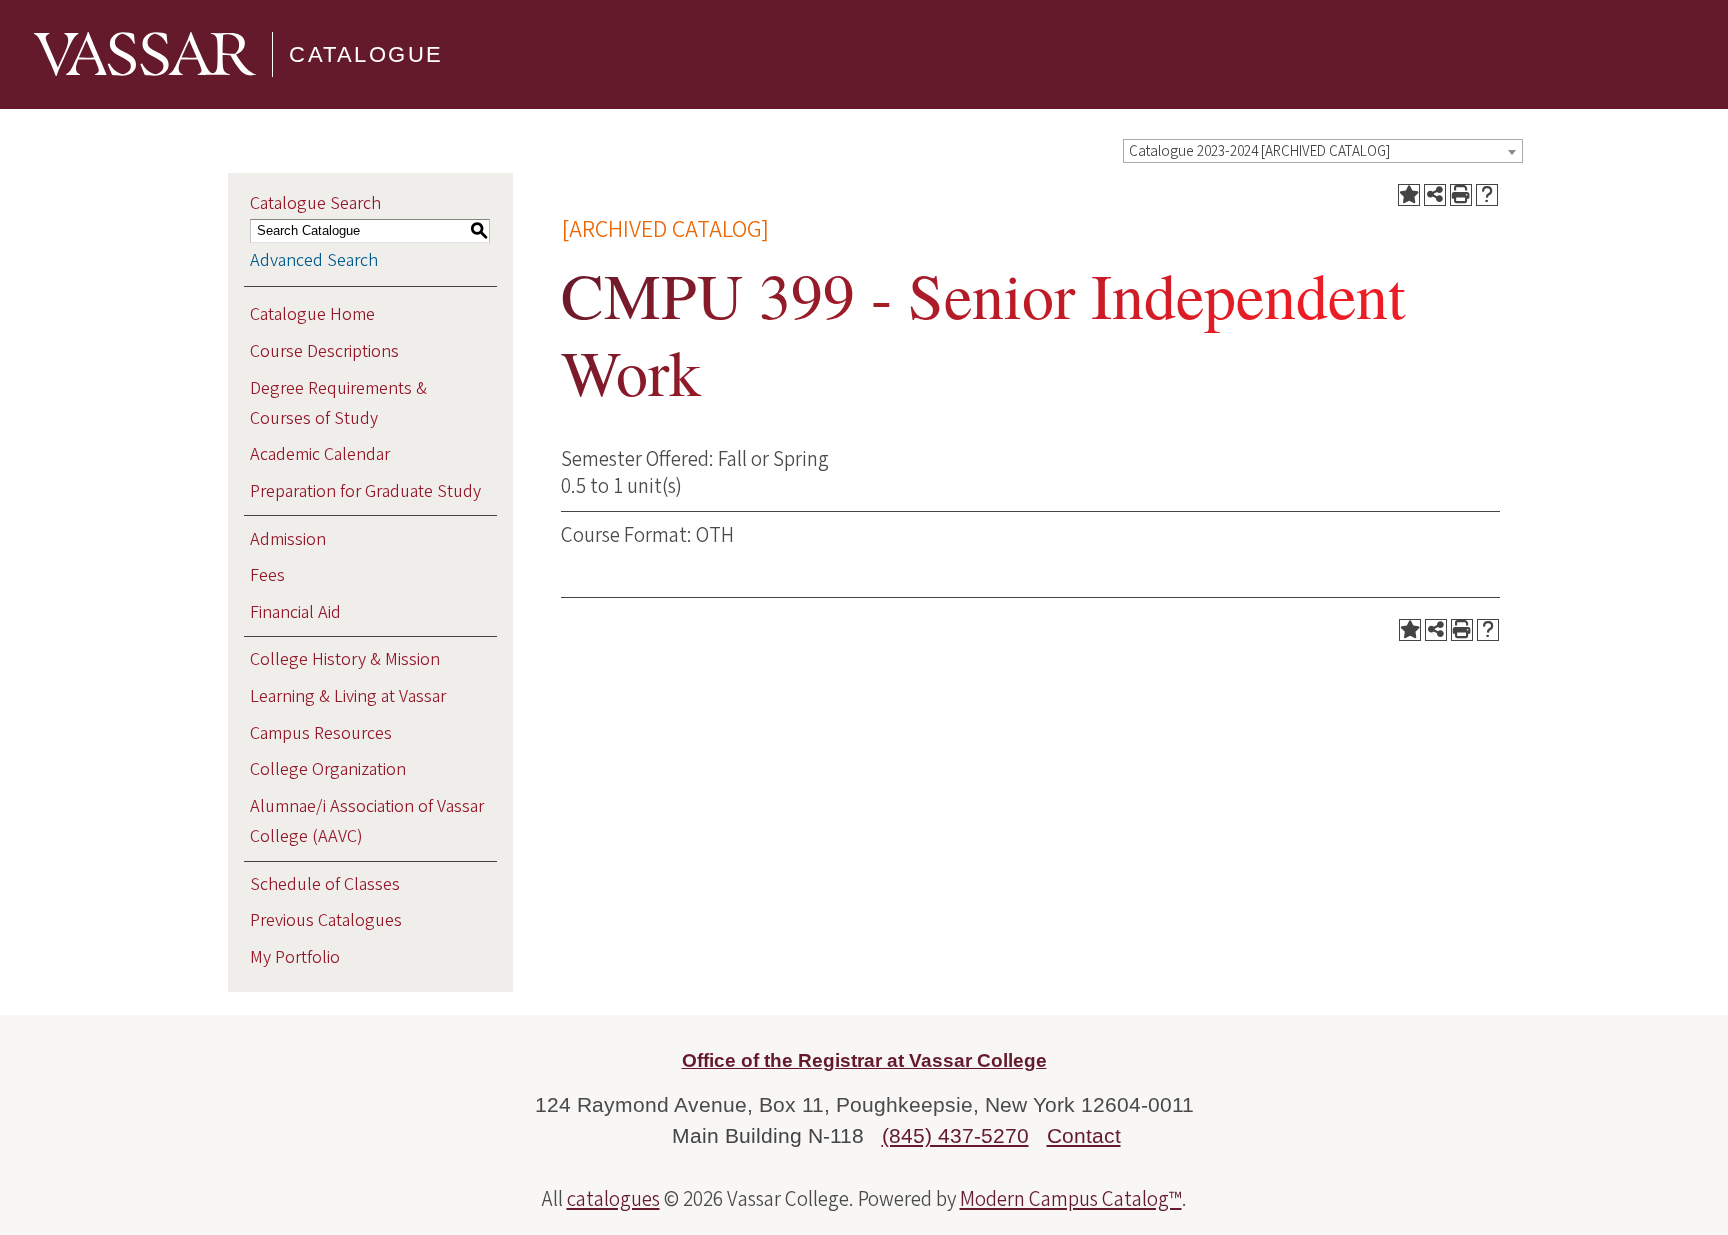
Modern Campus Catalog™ (1071, 1199)
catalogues (613, 1199)
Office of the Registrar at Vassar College (864, 1060)
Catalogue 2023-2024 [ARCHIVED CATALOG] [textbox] (1259, 151)
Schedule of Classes (325, 884)
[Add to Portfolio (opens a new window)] (1409, 195)
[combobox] (1323, 151)
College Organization (328, 769)
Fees (267, 575)
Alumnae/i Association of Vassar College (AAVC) (367, 821)
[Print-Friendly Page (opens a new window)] (1461, 195)
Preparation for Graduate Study (365, 491)
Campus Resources (321, 733)
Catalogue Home (312, 314)
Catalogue (366, 54)
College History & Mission (345, 659)
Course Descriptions (324, 351)
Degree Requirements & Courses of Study (338, 403)
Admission (288, 539)
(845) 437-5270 (955, 1135)
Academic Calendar (320, 454)
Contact (1084, 1135)
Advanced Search (314, 260)
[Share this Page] (1435, 195)
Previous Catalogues (326, 920)
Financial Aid (295, 612)
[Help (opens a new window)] (1487, 195)
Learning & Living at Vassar (348, 696)
